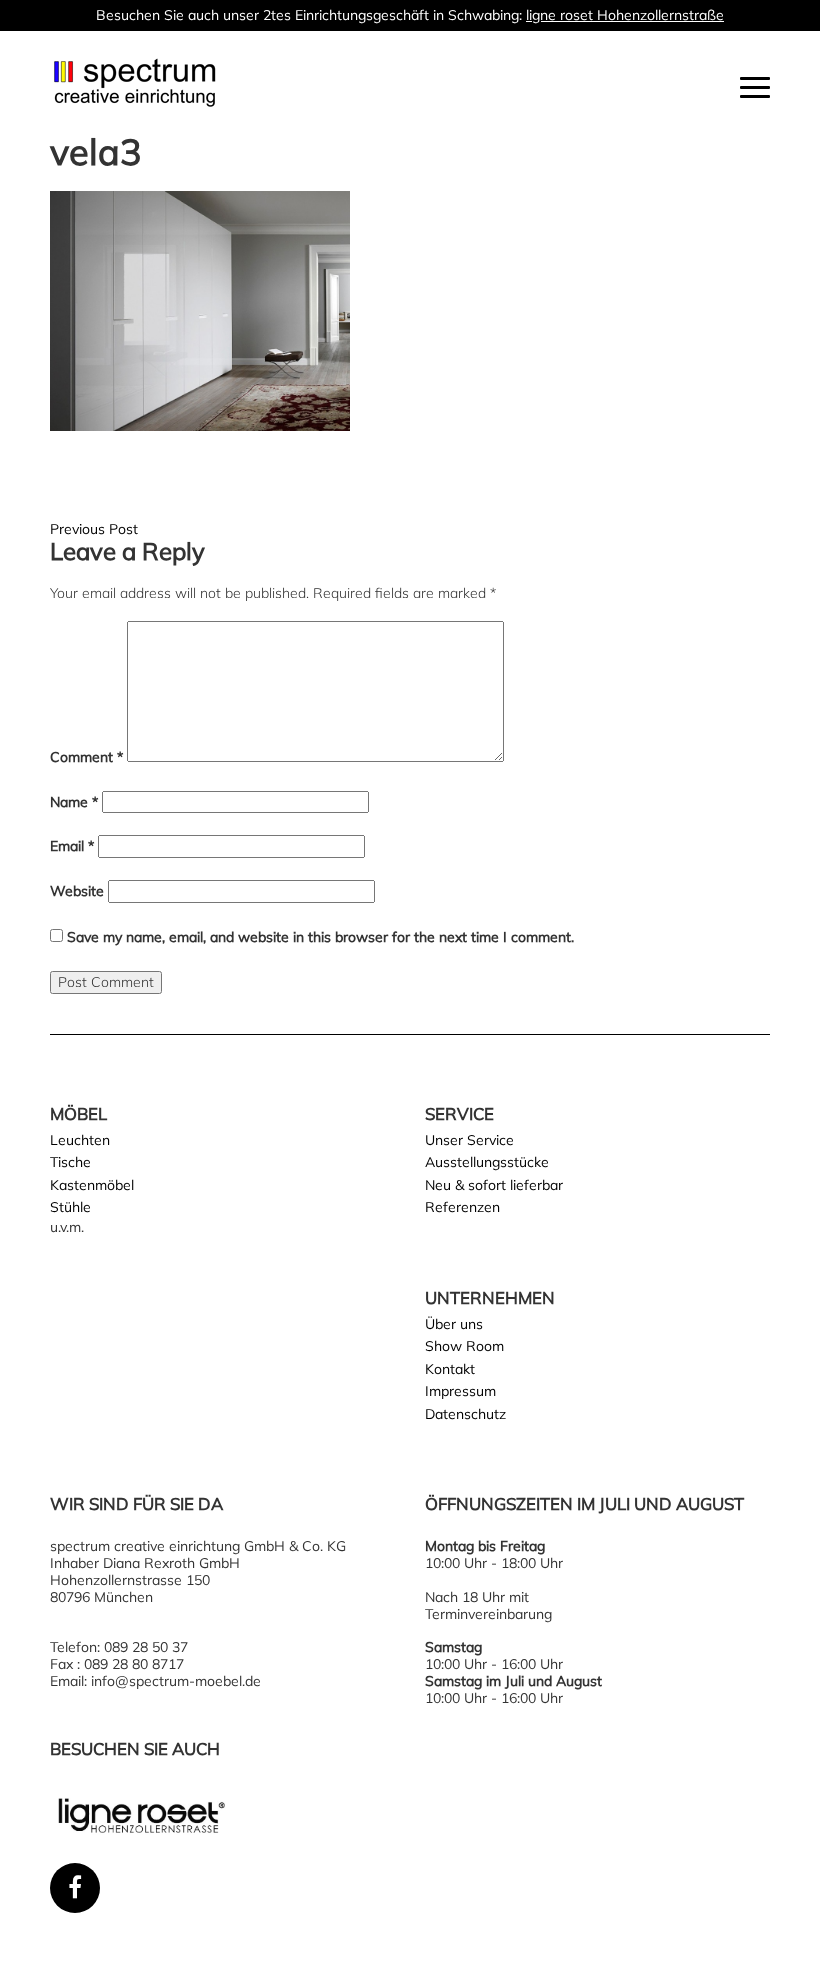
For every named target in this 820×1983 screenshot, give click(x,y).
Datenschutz (465, 1414)
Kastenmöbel (92, 1185)
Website (77, 891)
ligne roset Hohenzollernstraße (625, 15)
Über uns (454, 1324)
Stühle (70, 1207)
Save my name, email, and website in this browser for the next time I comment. (320, 937)
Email (72, 846)
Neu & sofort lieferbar (494, 1185)
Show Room (464, 1346)
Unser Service (469, 1140)
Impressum (460, 1391)
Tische (70, 1162)
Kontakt (450, 1369)
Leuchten (80, 1140)
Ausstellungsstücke (487, 1162)
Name (74, 802)
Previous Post (94, 529)
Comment (86, 757)
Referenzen (462, 1207)
